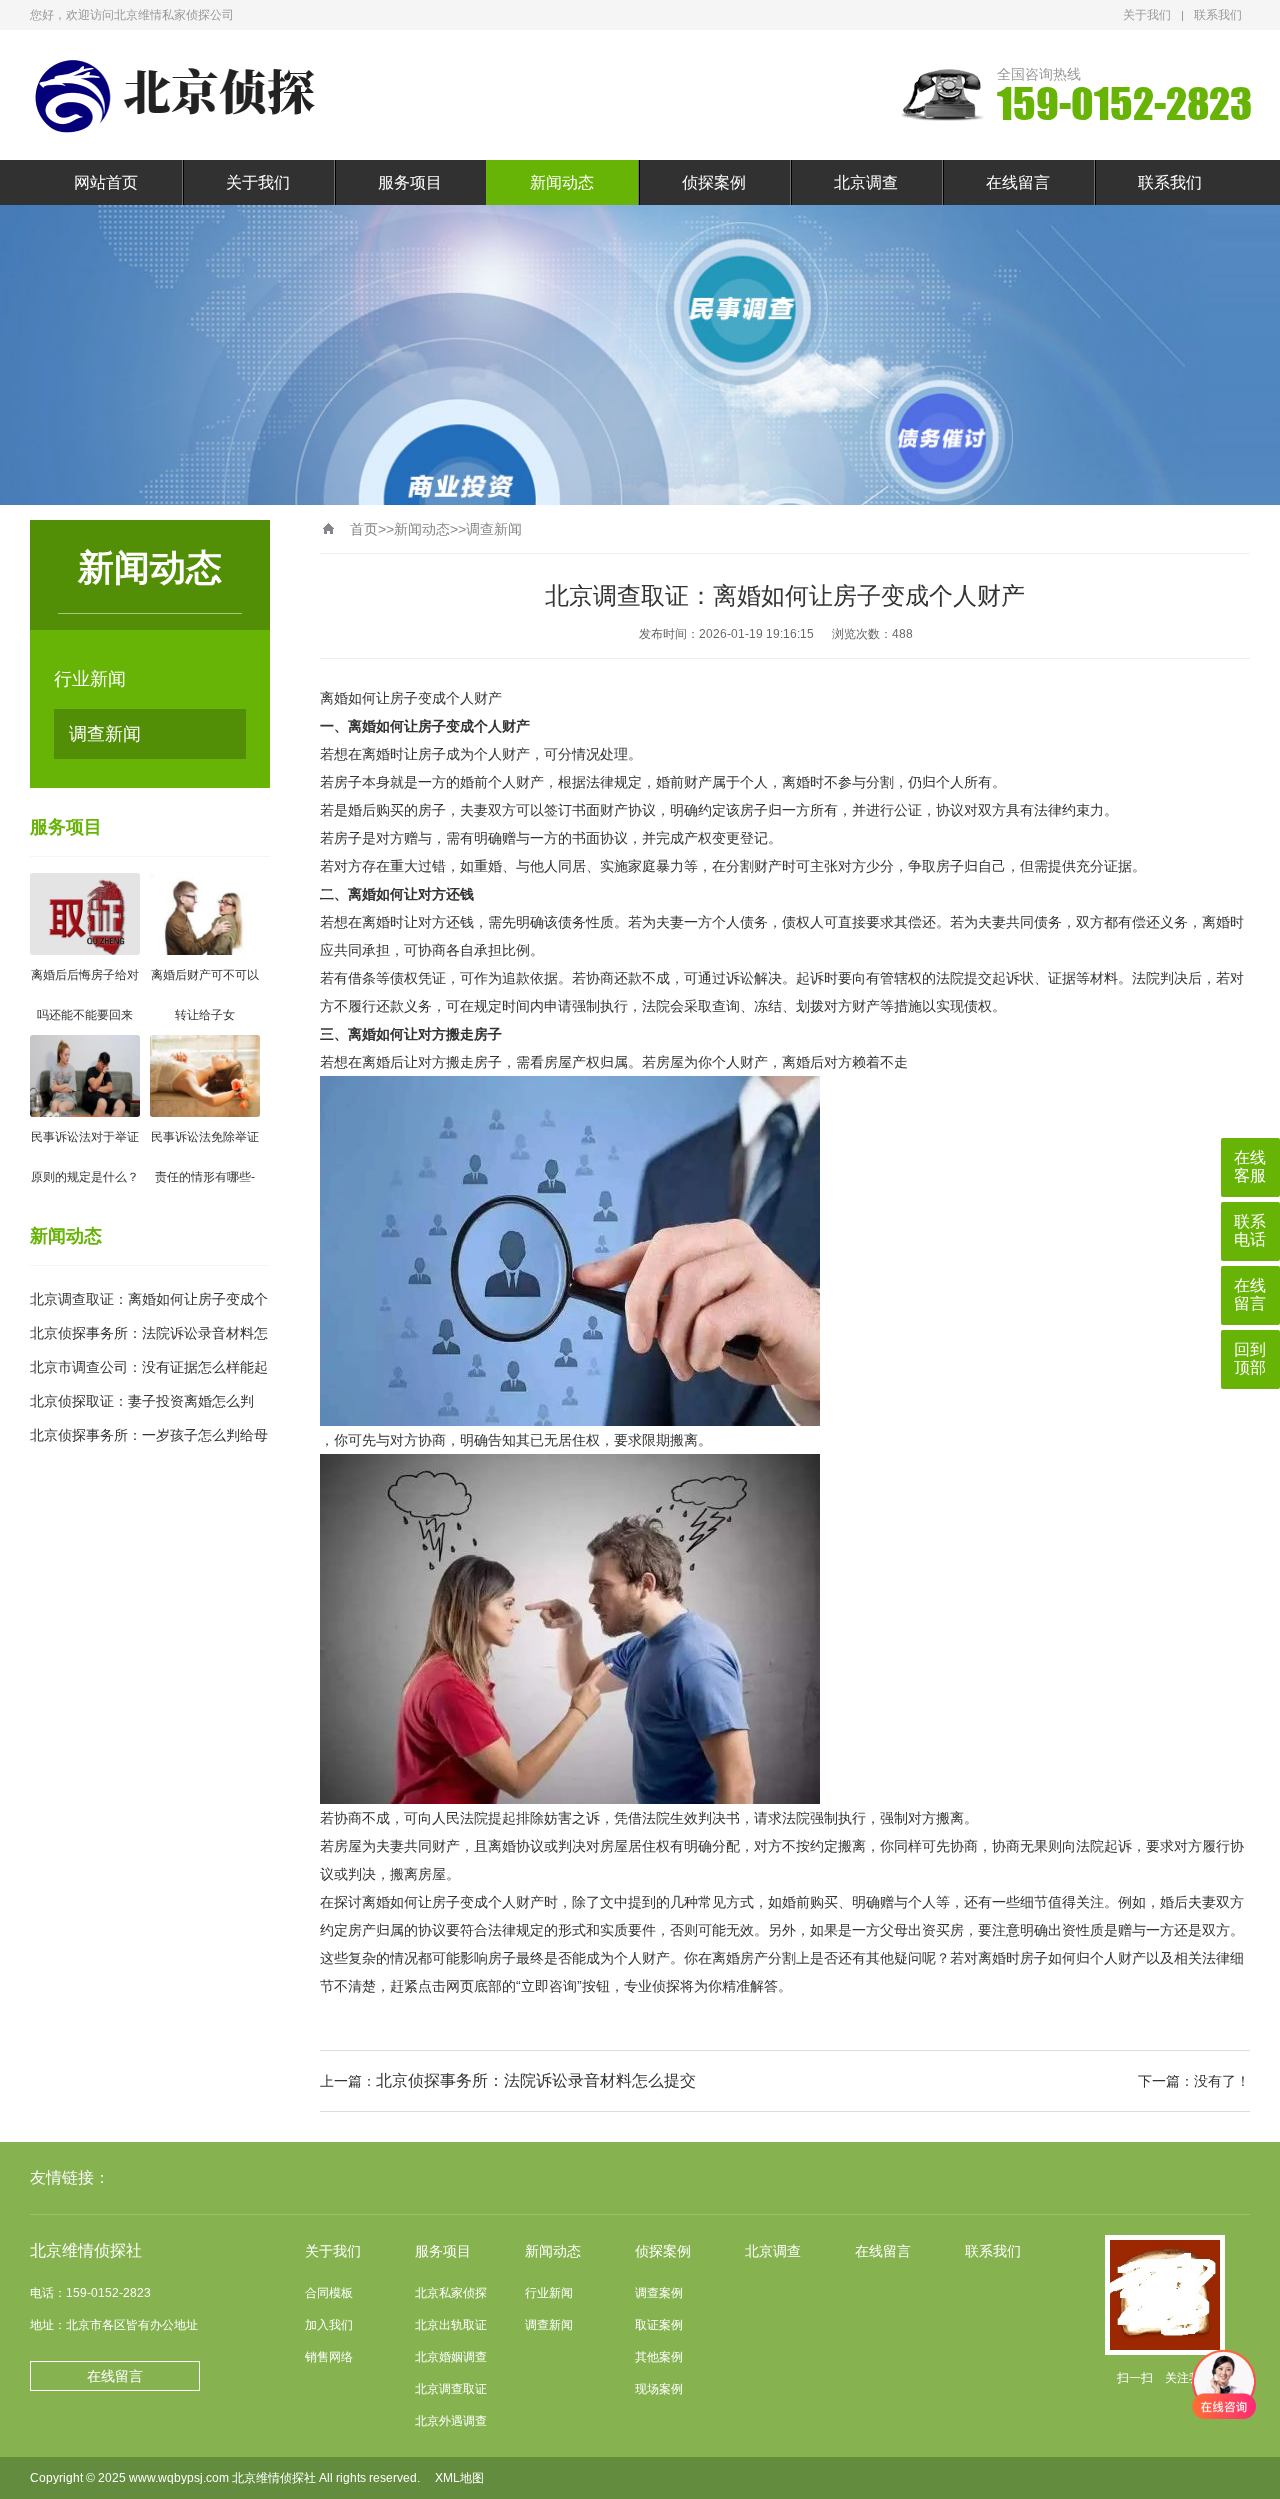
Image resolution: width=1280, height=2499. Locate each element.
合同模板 (329, 2293)
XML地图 (459, 2478)
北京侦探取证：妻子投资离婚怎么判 (142, 1401)
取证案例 (659, 2325)
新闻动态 (562, 182)
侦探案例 (714, 182)
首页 (364, 529)
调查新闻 (105, 734)
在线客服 (1250, 1166)
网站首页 (106, 182)
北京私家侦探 (451, 2293)
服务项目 (410, 182)
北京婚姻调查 (451, 2357)
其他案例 (659, 2357)
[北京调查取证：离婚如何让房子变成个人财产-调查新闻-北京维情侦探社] (180, 95)
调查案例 (659, 2293)
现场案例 (659, 2389)
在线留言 (1018, 182)
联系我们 (1218, 15)
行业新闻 (90, 679)
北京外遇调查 (451, 2421)
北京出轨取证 (451, 2325)
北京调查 (866, 182)
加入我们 (329, 2325)
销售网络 (329, 2357)
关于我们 (1147, 15)
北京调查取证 (451, 2389)
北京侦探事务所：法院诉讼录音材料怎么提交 (536, 2080)
